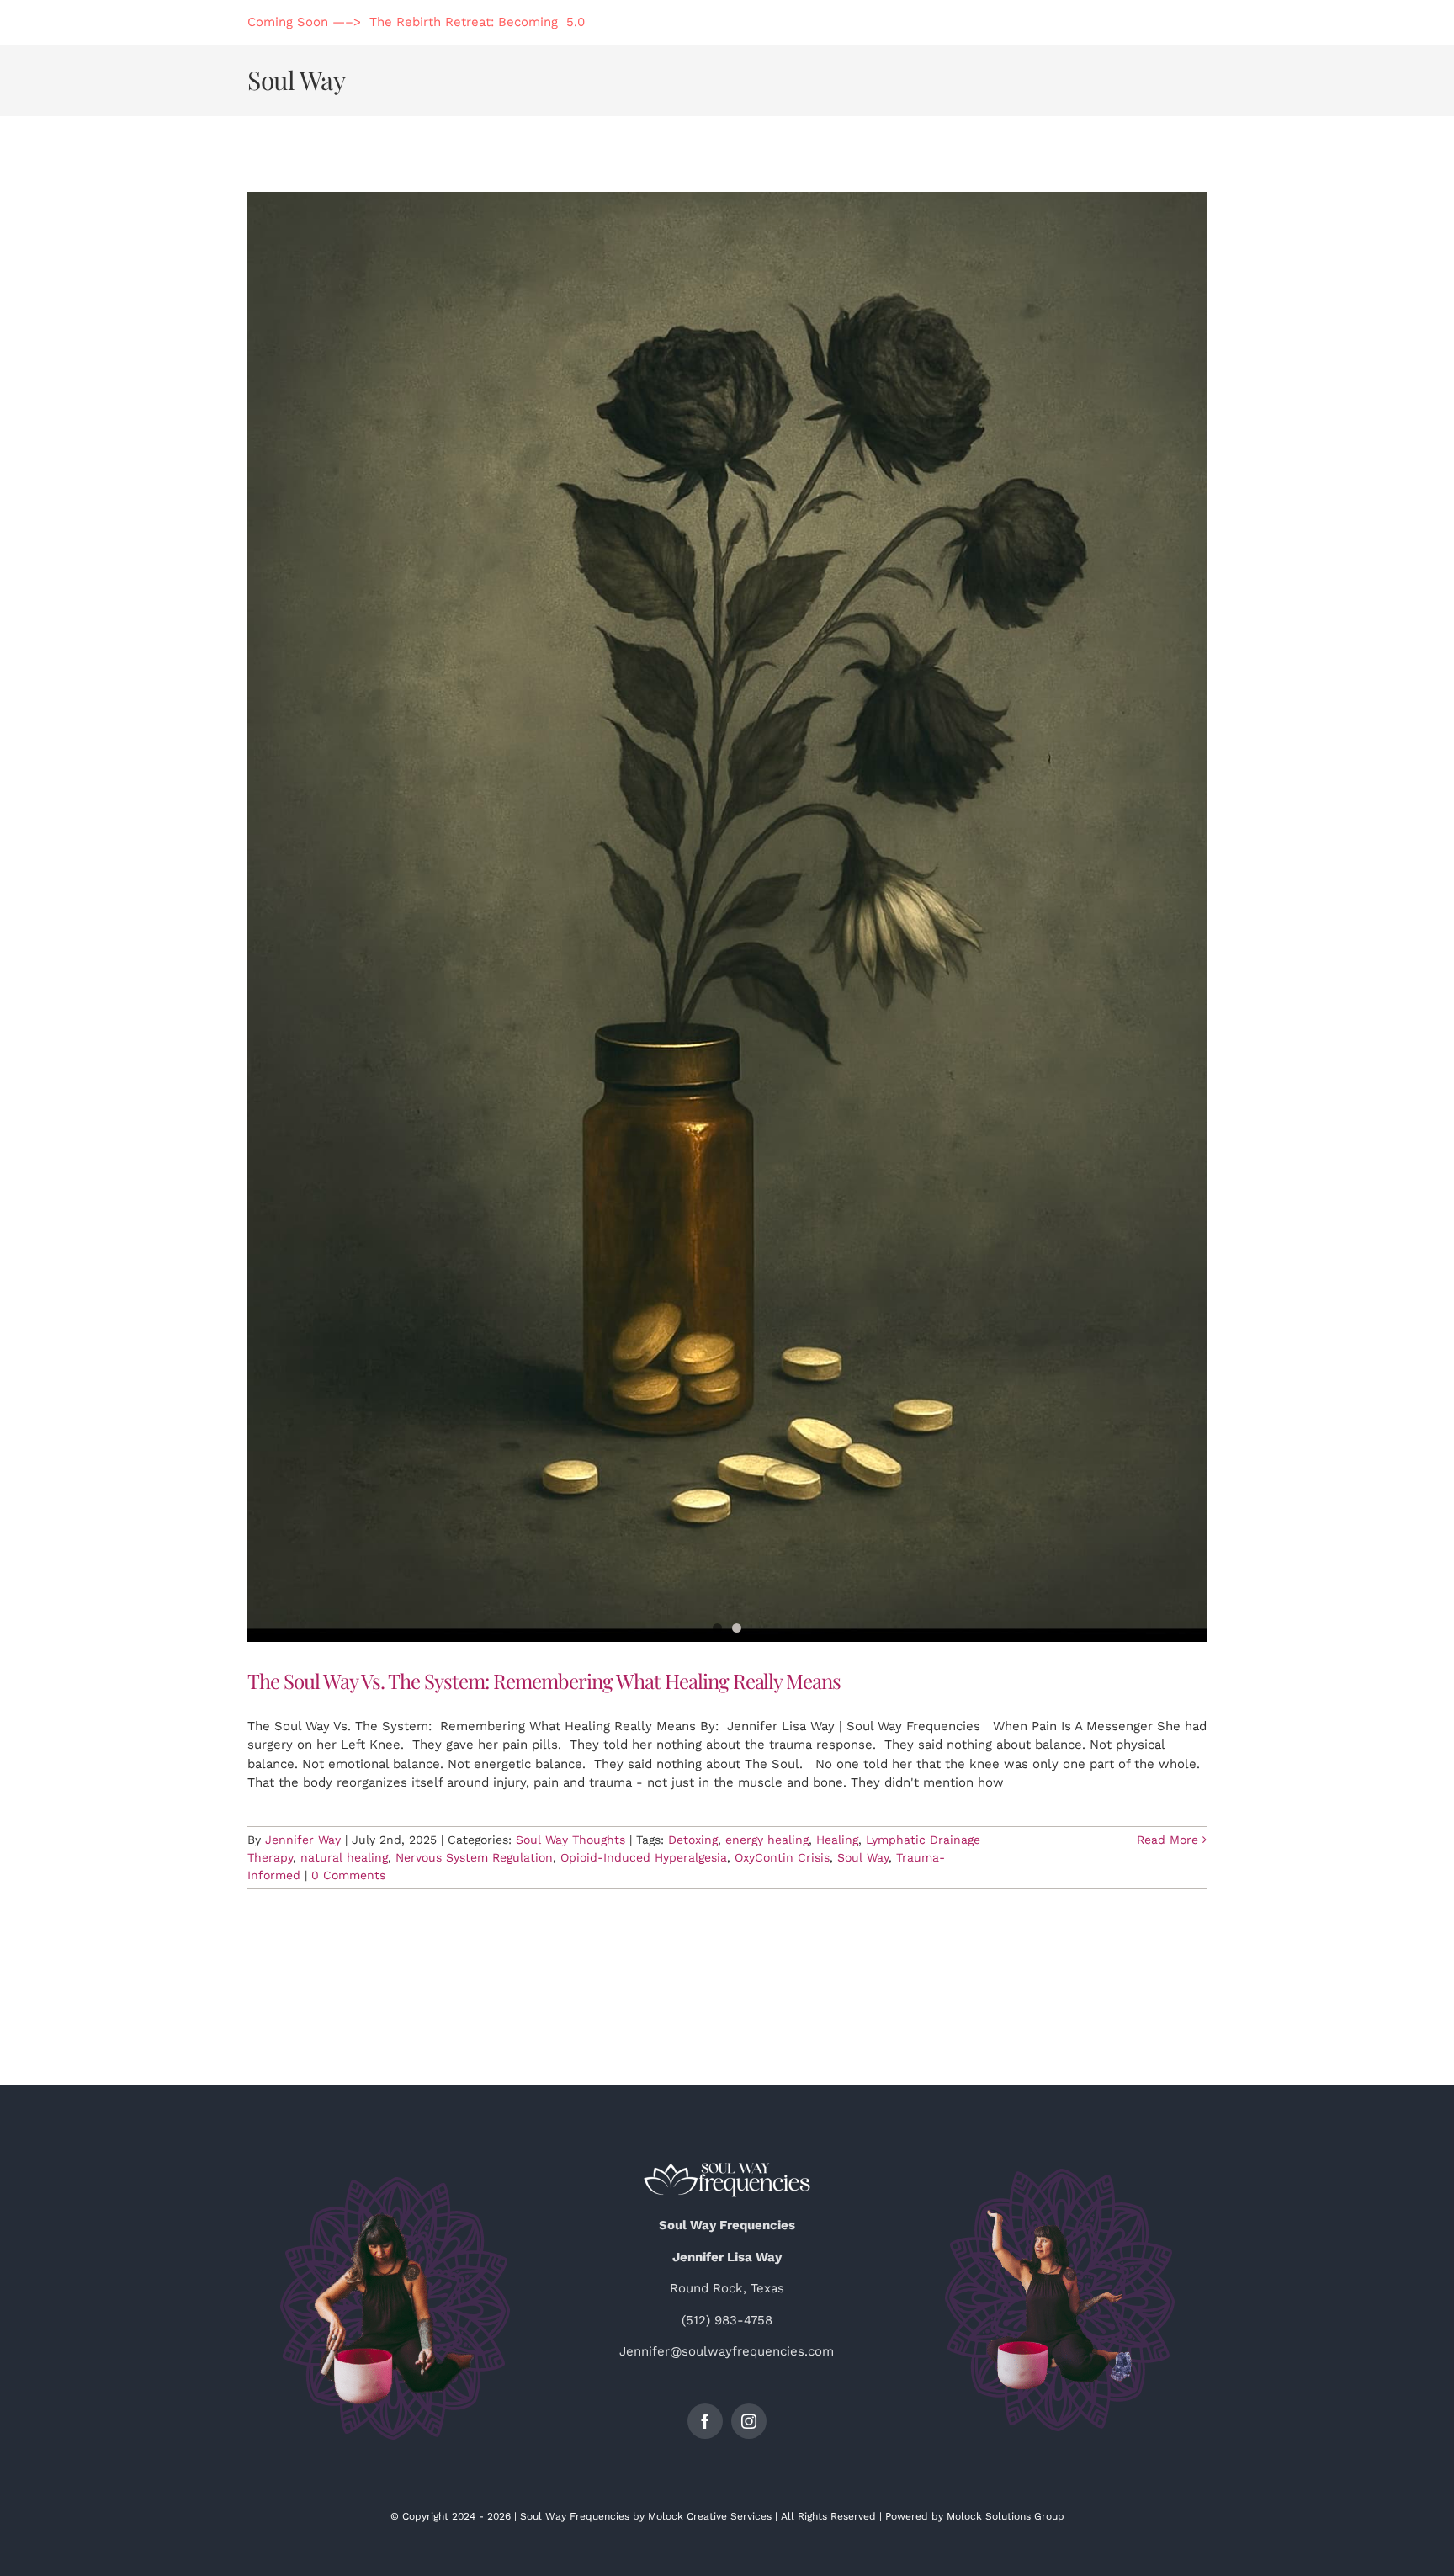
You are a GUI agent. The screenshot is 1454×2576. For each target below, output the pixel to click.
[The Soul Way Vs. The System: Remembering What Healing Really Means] (727, 917)
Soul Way (863, 1857)
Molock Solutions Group (1006, 2516)
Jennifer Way (303, 1840)
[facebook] (705, 2421)
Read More (1167, 1840)
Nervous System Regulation (474, 1857)
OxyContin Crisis (782, 1857)
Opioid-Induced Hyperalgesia (644, 1857)
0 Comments (348, 1875)
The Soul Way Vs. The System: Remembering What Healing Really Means (544, 1681)
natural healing (344, 1857)
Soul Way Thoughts (570, 1840)
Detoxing (693, 1840)
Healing (837, 1840)
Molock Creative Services (710, 2516)
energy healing (767, 1840)
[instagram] (749, 2421)
